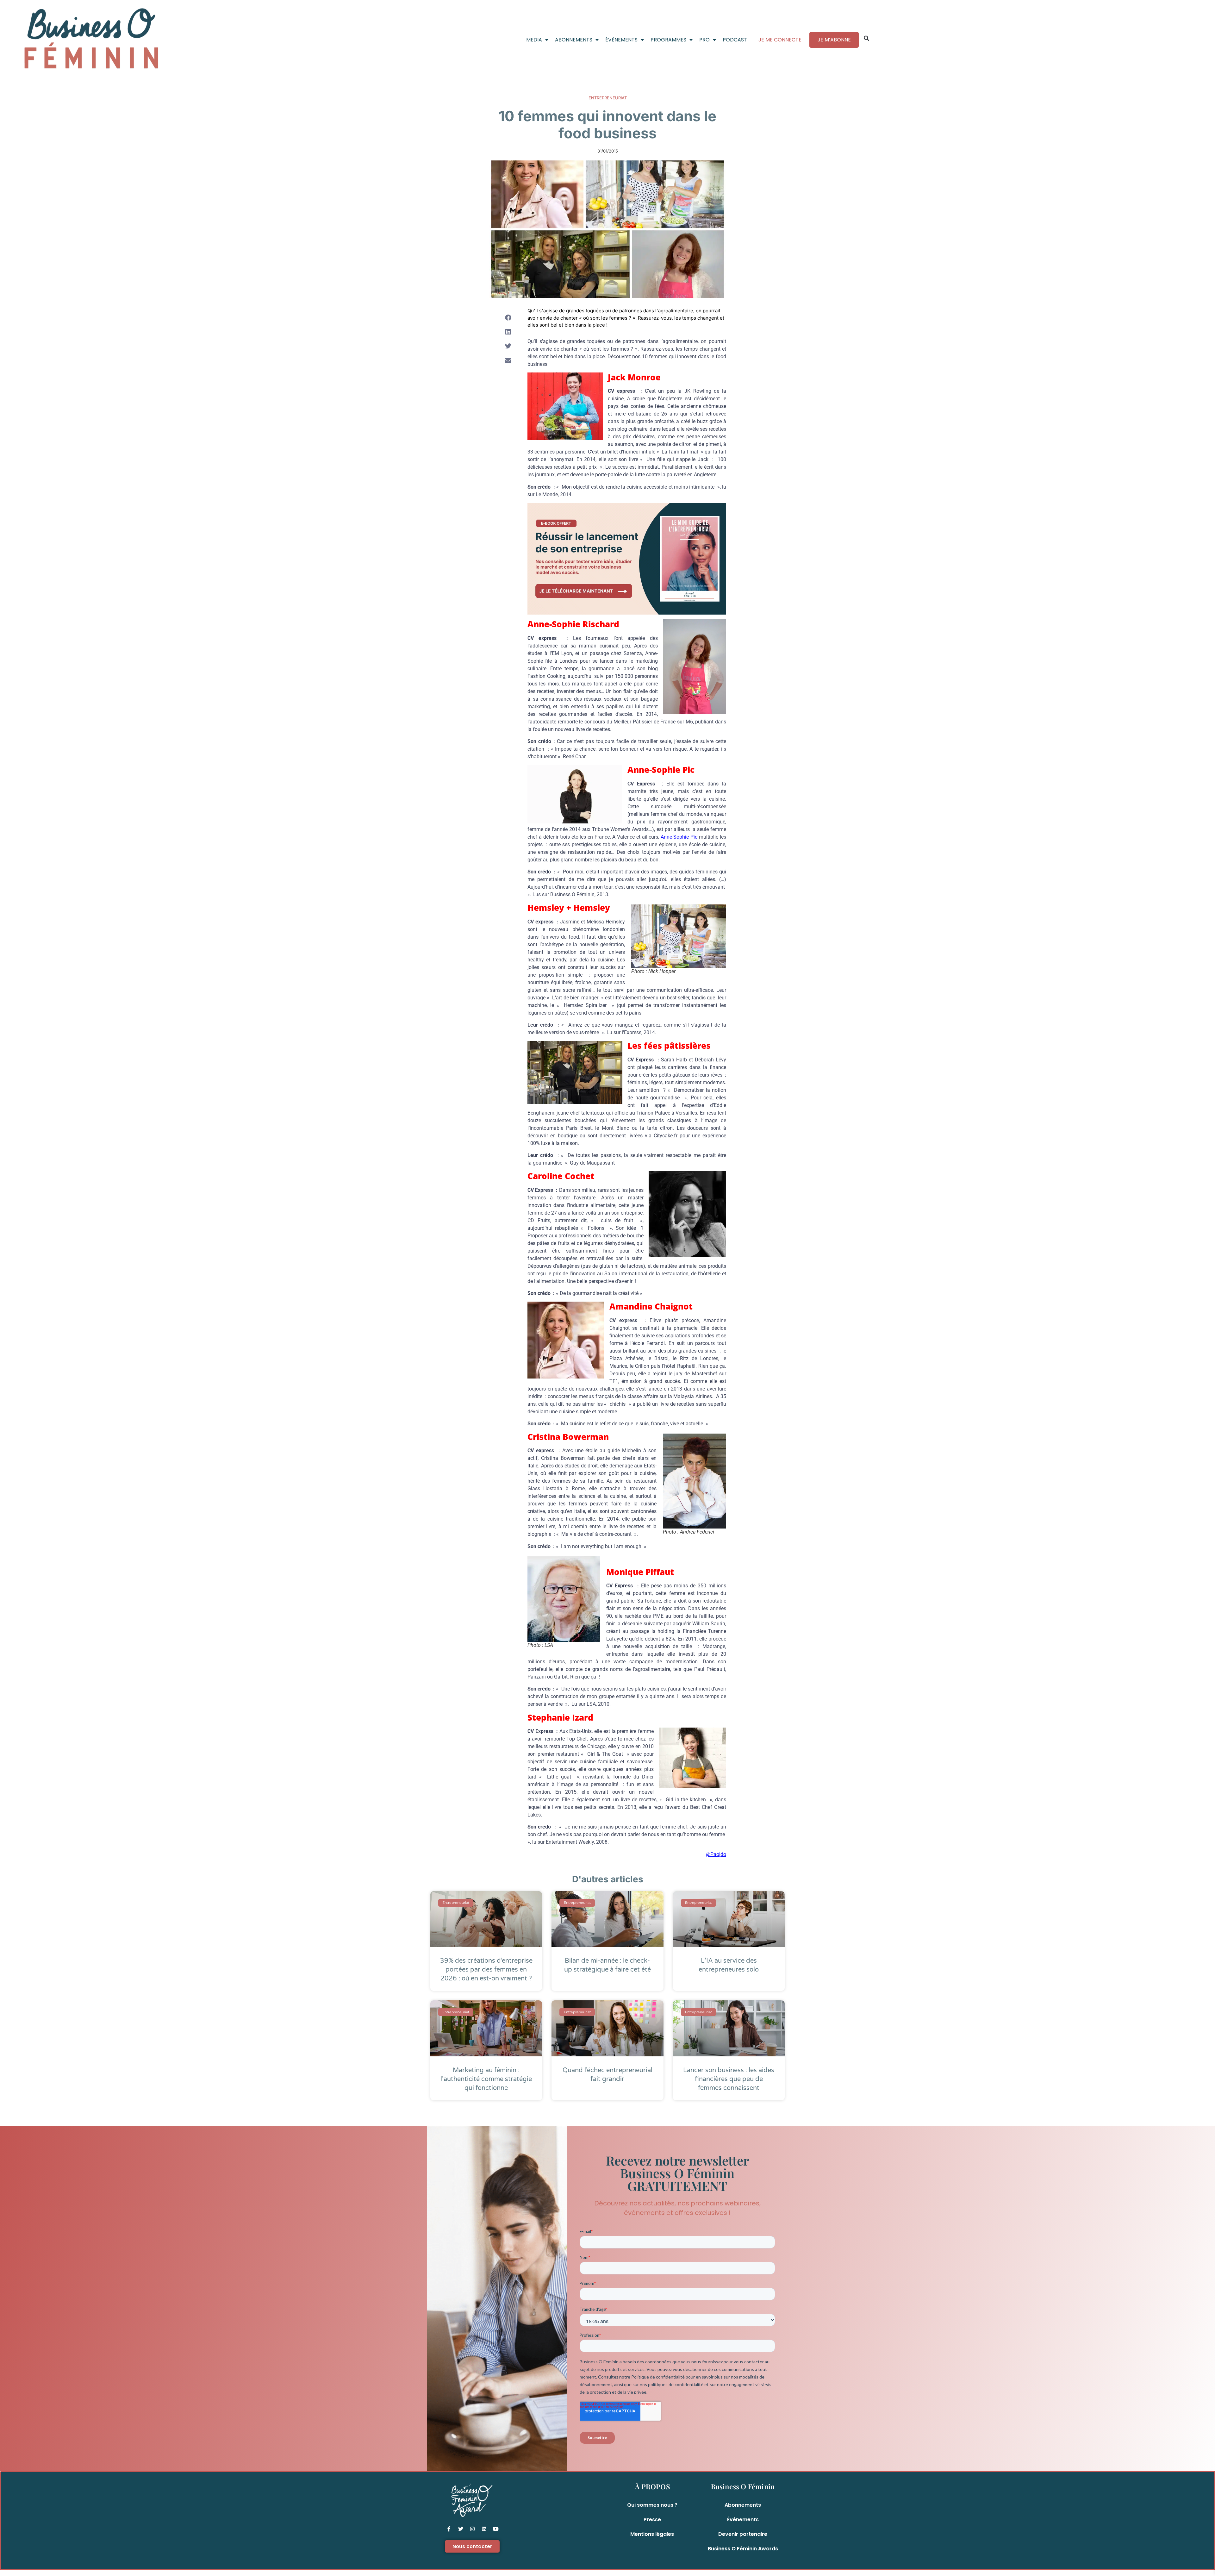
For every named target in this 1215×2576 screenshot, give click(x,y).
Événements (743, 2520)
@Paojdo (716, 1854)
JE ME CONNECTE (780, 40)
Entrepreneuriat (608, 98)
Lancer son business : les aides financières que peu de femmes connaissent (729, 2079)
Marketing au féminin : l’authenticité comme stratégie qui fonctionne (486, 2079)
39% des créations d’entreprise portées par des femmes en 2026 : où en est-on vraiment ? (486, 1970)
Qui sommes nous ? (652, 2505)
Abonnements (743, 2505)
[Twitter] (461, 2529)
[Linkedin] (484, 2529)
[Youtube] (496, 2529)
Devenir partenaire (743, 2534)
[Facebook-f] (449, 2529)
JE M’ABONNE (834, 40)
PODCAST (735, 40)
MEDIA (534, 40)
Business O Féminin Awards (743, 2549)
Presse (652, 2520)
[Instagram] (472, 2529)
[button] (867, 38)
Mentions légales (652, 2534)
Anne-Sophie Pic (679, 837)
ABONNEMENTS (574, 40)
